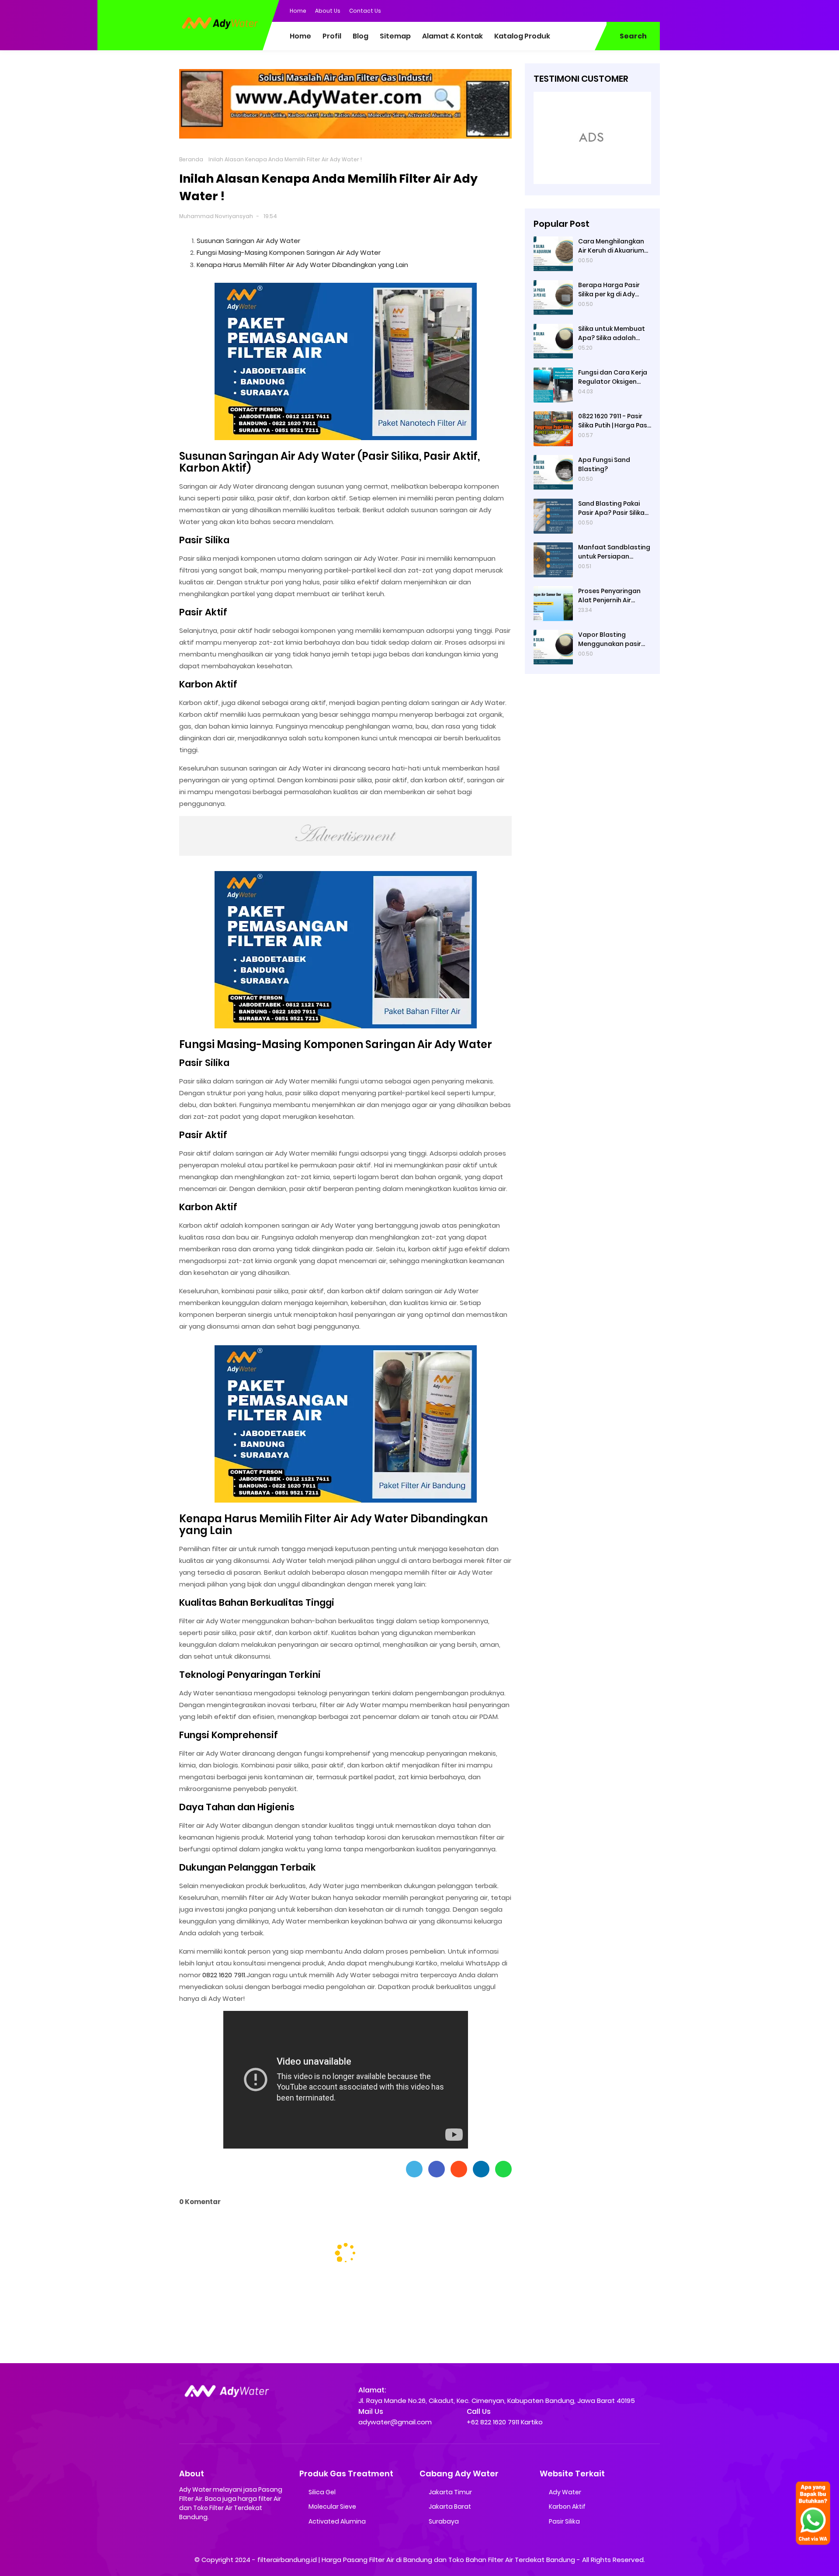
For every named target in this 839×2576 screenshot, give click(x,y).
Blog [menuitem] (361, 36)
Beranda (191, 159)
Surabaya (444, 2521)
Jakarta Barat (450, 2507)
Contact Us (365, 11)
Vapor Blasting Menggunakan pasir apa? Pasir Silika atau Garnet (612, 639)
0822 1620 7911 (224, 1975)
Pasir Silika (564, 2521)
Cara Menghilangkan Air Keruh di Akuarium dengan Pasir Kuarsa (611, 246)
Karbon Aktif (567, 2507)
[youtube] (653, 10)
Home (298, 11)
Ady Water (565, 2492)
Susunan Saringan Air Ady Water (248, 241)
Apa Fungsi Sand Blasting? (604, 464)
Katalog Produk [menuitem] (522, 36)
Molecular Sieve (332, 2507)
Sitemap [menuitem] (395, 36)
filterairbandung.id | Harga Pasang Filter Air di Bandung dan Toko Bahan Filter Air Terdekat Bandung (416, 2560)
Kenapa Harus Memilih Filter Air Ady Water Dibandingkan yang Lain (302, 265)
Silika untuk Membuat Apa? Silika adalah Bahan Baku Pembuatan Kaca (612, 333)
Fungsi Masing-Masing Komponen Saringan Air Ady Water (289, 252)
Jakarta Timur (450, 2492)
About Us (328, 11)
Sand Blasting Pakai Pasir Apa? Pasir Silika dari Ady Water (611, 508)
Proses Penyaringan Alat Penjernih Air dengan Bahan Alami (611, 595)
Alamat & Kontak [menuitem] (452, 36)
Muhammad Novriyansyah (216, 216)
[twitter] (618, 10)
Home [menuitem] (300, 36)
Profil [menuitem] (332, 36)
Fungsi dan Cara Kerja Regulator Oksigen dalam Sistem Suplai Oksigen (613, 377)
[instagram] (636, 10)
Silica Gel (322, 2492)
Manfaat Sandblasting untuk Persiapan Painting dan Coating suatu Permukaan (614, 552)
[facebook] (601, 10)
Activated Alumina (337, 2521)
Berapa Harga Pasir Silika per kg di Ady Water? (609, 289)
